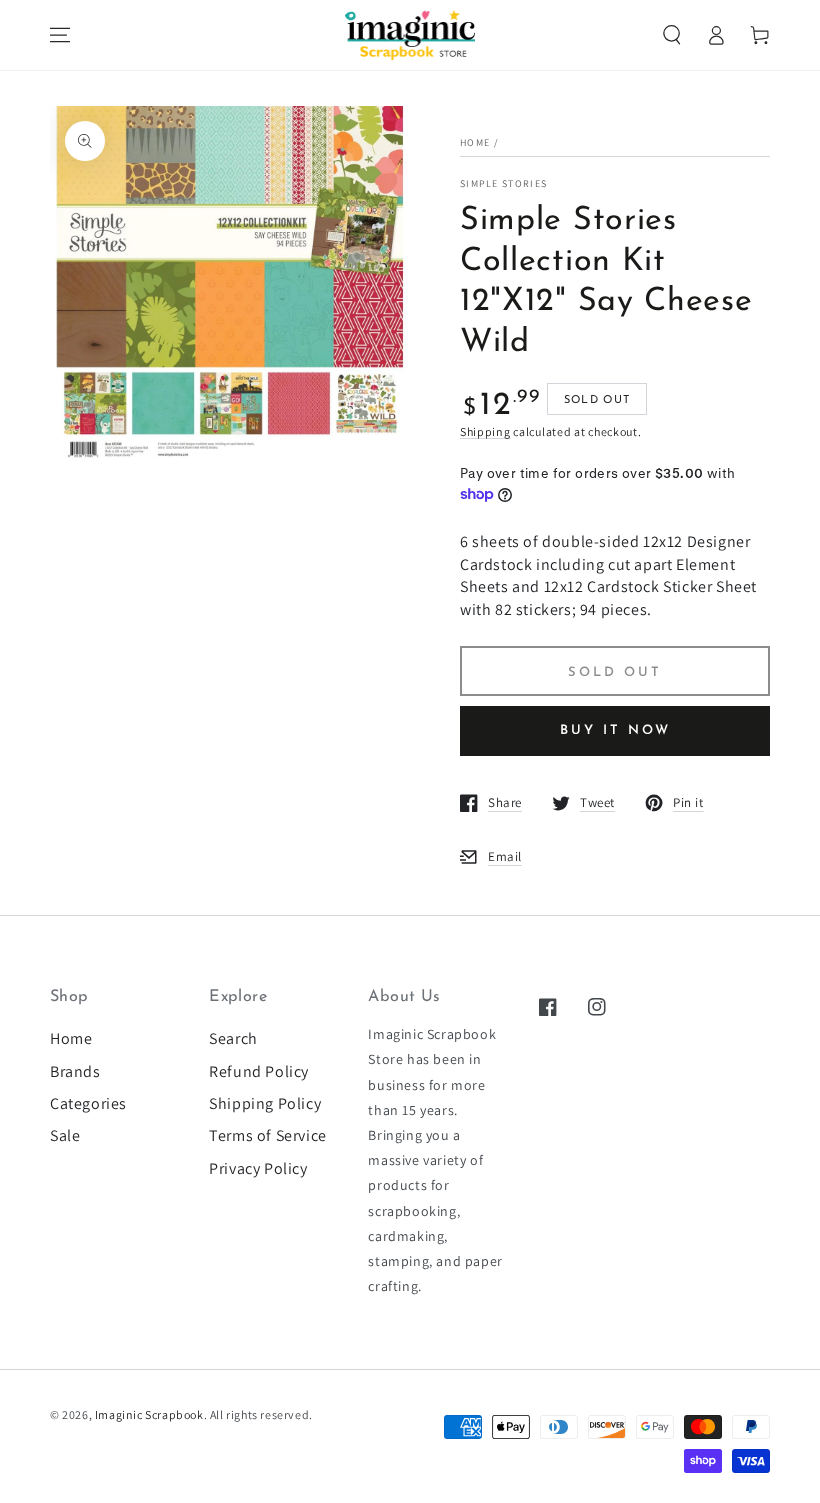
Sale (65, 1135)
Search (233, 1038)
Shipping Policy (265, 1103)
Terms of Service (268, 1135)
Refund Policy (259, 1071)
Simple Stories (503, 183)
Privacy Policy (258, 1168)
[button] (672, 35)
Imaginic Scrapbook (149, 1414)
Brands (75, 1071)
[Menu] (60, 35)
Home (475, 142)
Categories (88, 1103)
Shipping (485, 431)
